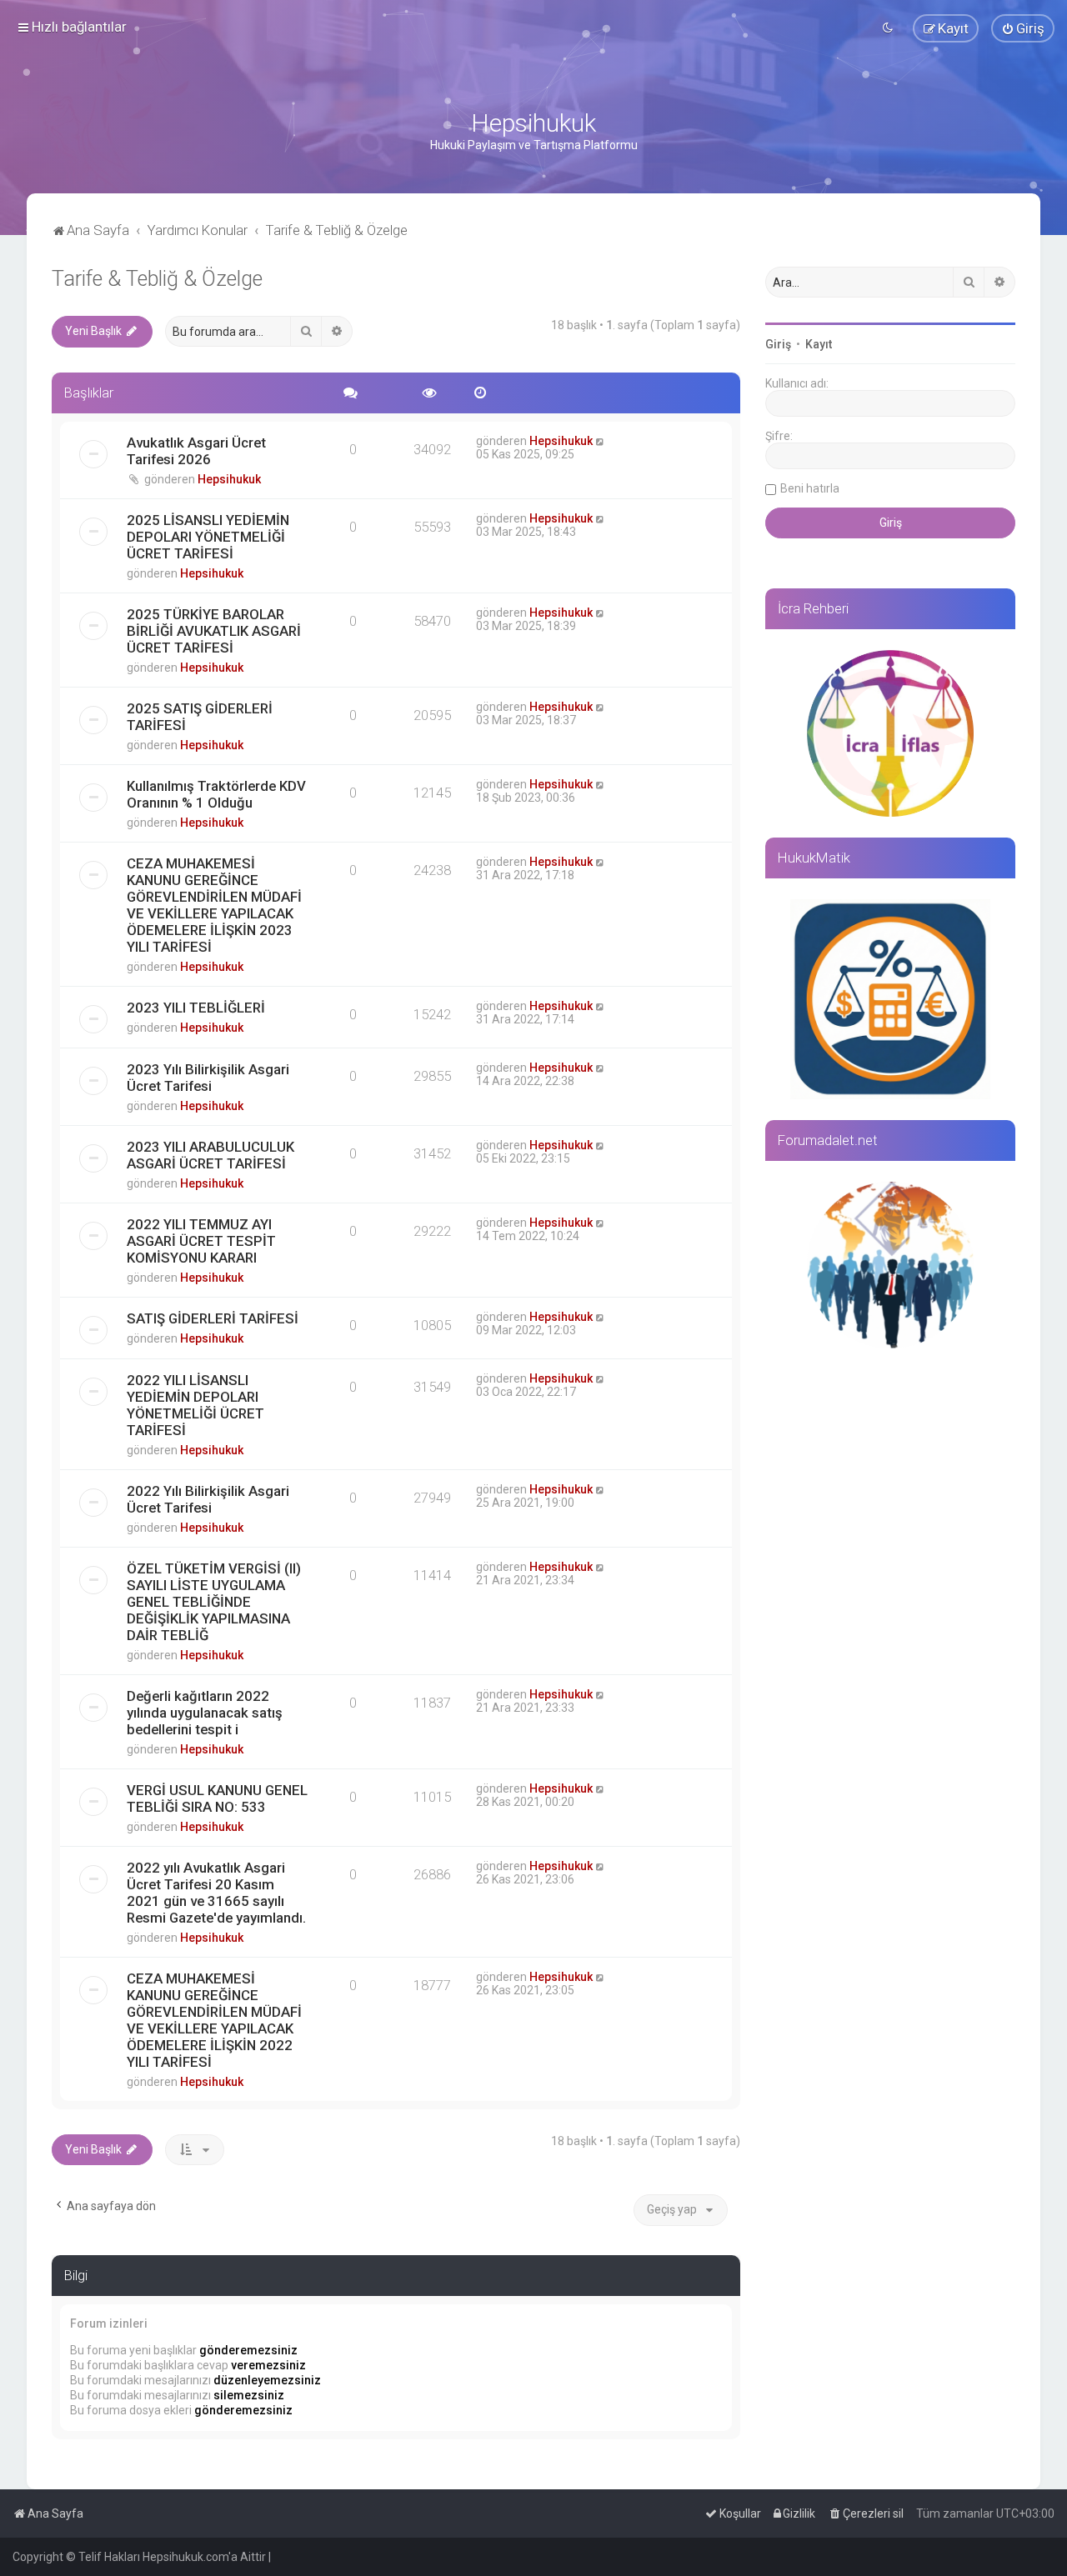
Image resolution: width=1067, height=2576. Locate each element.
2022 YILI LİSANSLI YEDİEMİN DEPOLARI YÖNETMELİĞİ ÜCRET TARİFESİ (195, 1405)
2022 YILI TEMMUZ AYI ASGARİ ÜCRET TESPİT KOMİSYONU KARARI (201, 1241)
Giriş (778, 344)
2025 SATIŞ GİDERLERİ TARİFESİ (200, 717)
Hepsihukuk (229, 479)
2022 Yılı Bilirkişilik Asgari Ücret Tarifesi (208, 1499)
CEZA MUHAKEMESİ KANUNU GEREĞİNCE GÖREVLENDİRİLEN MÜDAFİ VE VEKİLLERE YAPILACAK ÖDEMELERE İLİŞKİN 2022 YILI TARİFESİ (214, 2020)
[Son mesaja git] (601, 441)
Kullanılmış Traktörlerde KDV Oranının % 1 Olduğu (216, 794)
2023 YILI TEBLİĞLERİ (196, 1008)
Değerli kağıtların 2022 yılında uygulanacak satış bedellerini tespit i (205, 1713)
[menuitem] (1023, 28)
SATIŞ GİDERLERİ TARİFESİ (213, 1318)
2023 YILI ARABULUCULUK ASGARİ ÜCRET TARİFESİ (210, 1155)
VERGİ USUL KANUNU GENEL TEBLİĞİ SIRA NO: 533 (217, 1798)
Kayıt (819, 344)
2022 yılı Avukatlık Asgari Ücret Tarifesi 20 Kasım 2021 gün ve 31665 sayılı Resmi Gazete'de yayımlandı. (216, 1893)
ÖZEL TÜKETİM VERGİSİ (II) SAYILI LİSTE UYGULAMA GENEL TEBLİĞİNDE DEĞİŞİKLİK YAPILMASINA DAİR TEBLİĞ (214, 1602)
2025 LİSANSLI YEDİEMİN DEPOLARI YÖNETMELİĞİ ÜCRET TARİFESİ (208, 537)
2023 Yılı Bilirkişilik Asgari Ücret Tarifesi (208, 1078)
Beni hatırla (810, 488)
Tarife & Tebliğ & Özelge (157, 279)
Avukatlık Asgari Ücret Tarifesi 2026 (196, 451)
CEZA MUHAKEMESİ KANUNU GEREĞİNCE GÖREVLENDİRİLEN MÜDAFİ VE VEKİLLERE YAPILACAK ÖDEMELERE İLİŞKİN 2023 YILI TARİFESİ (214, 905)
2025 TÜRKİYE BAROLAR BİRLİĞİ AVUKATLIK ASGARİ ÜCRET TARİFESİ (214, 631)
